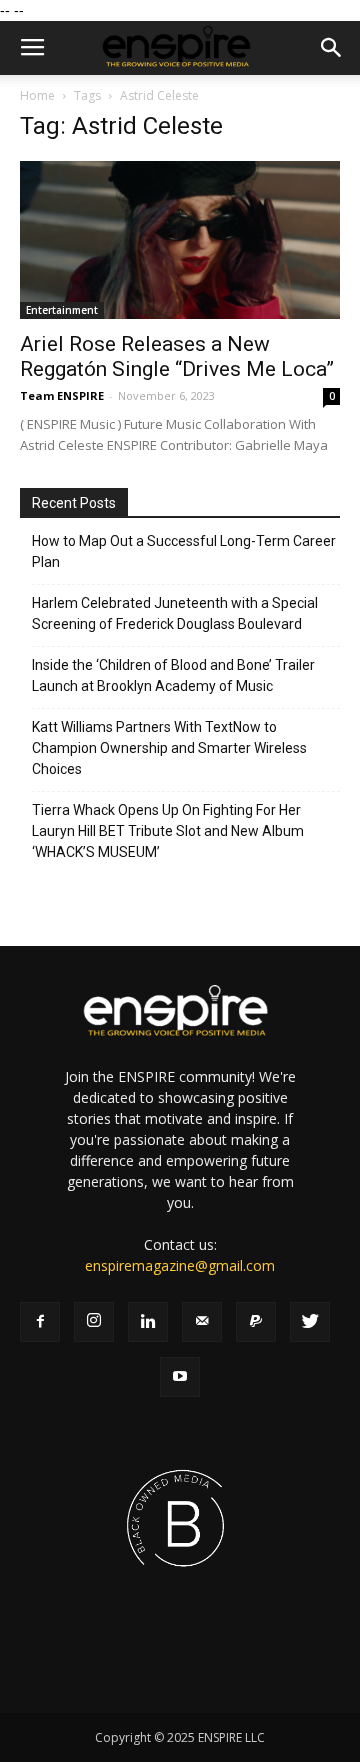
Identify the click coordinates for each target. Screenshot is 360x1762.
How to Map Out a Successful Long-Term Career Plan (184, 551)
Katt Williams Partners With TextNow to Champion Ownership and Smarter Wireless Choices (169, 748)
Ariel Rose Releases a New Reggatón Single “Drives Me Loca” (177, 356)
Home (37, 95)
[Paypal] (256, 1322)
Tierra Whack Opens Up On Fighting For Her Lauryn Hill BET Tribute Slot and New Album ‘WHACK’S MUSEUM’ (168, 831)
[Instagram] (94, 1322)
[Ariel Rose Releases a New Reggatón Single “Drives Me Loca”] (180, 240)
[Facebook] (40, 1322)
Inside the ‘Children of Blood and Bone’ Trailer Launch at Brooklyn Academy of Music (173, 675)
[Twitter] (310, 1322)
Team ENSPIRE (62, 395)
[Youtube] (180, 1377)
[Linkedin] (148, 1322)
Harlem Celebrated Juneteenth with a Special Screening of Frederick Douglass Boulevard (175, 613)
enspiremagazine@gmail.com (180, 1265)
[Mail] (202, 1322)
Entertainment (62, 310)
